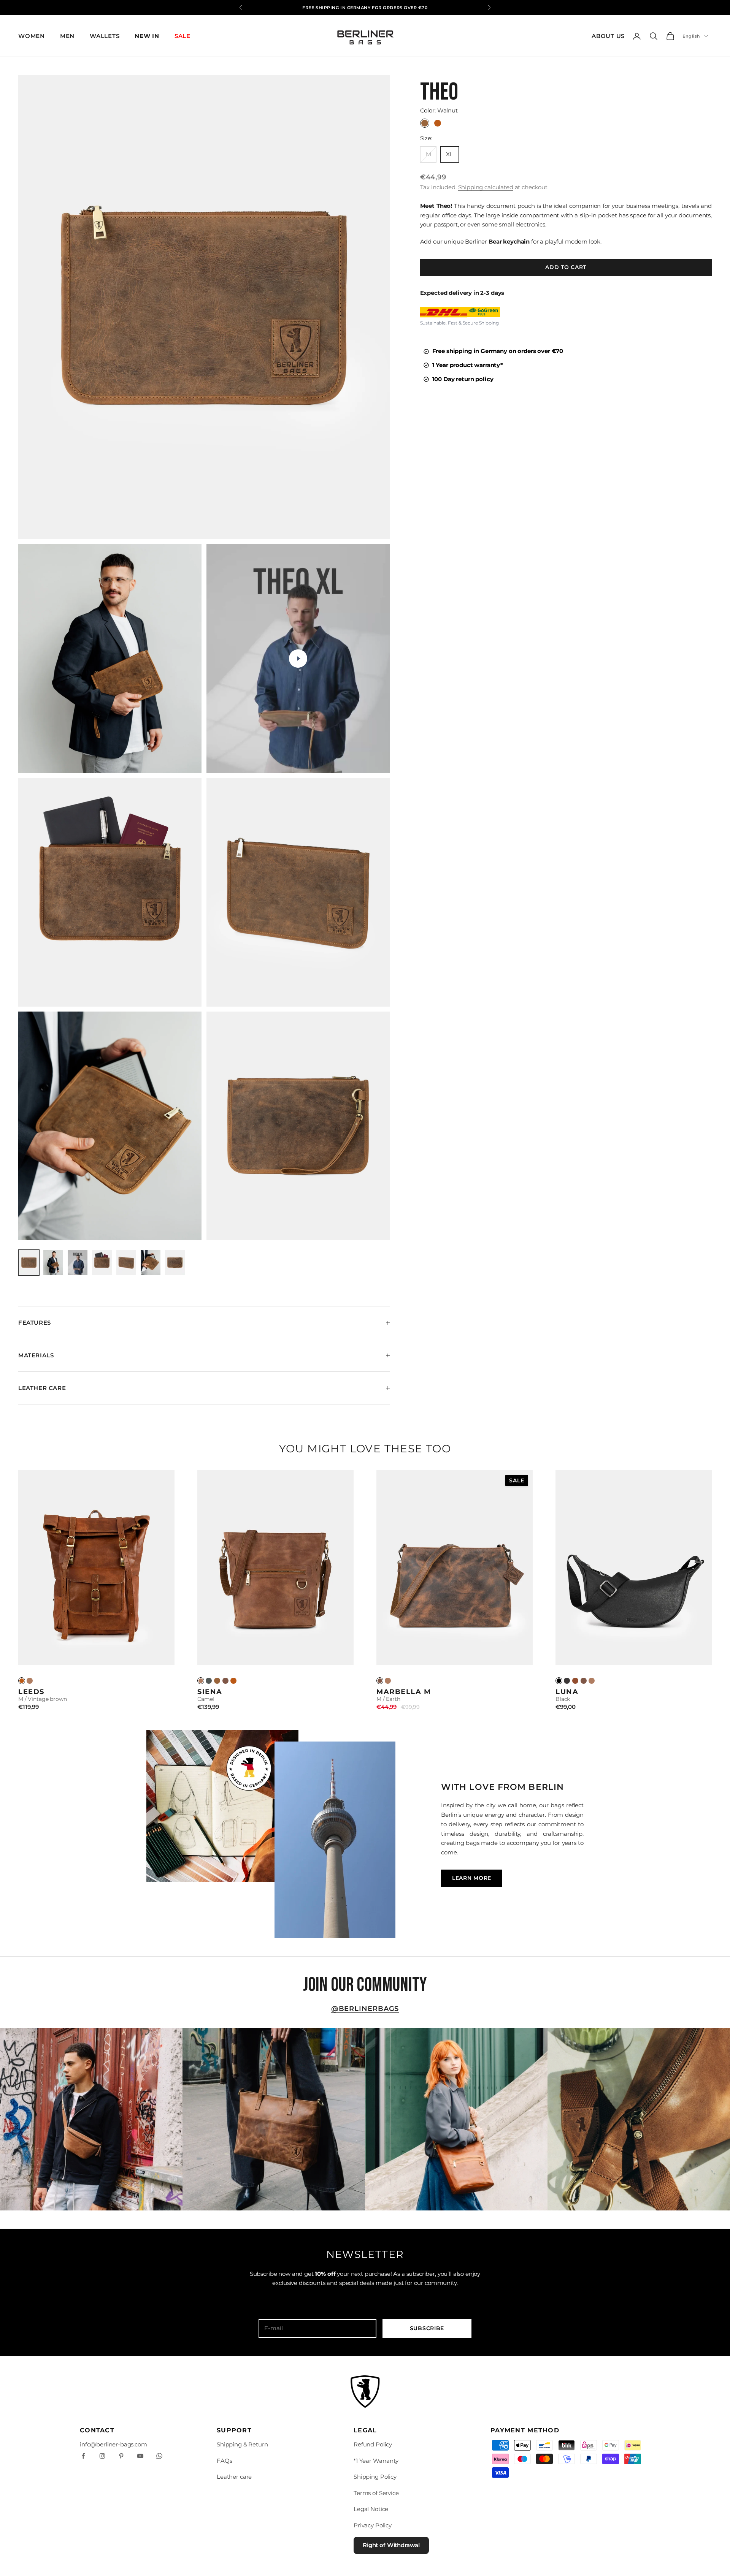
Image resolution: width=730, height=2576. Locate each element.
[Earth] (225, 1681)
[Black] (559, 1681)
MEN (67, 36)
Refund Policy (373, 2444)
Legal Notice (371, 2509)
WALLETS (105, 36)
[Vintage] (22, 1681)
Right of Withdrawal (391, 2545)
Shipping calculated (486, 187)
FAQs (224, 2461)
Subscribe (427, 2328)
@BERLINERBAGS (365, 2009)
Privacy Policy (373, 2525)
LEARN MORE (472, 1878)
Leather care (234, 2477)
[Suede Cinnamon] (575, 1681)
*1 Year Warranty (376, 2461)
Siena (210, 1692)
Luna (567, 1692)
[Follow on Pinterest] (121, 2456)
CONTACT (97, 2430)
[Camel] (30, 1681)
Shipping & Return (242, 2444)
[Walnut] (217, 1681)
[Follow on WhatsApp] (159, 2456)
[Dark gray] (209, 1681)
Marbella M (404, 1692)
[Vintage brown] (233, 1681)
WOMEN (32, 36)
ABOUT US (608, 36)
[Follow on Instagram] (102, 2456)
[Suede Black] (567, 1681)
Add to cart (566, 267)
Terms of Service (376, 2493)
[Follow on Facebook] (83, 2456)
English (691, 36)
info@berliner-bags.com (113, 2444)
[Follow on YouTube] (140, 2456)
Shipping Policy (375, 2477)
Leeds (31, 1692)
